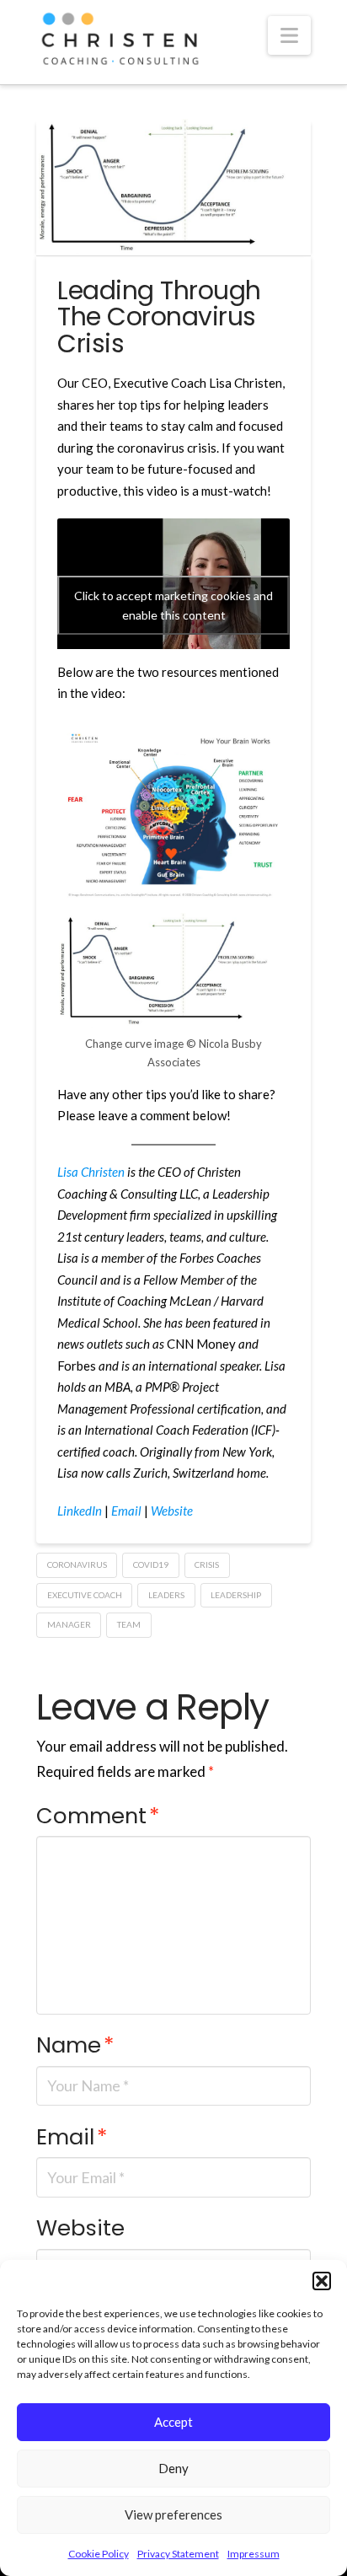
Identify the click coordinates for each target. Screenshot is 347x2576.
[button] (322, 2281)
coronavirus (77, 1564)
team (129, 1624)
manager (69, 1624)
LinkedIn (80, 1511)
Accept (173, 2422)
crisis (207, 1564)
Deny (173, 2468)
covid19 (151, 1564)
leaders (166, 1595)
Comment (98, 1816)
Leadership (236, 1595)
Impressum (254, 2554)
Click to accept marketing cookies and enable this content (173, 605)
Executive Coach (85, 1595)
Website (80, 2228)
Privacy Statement (178, 2554)
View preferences (173, 2514)
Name (75, 2045)
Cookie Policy (99, 2554)
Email (72, 2137)
